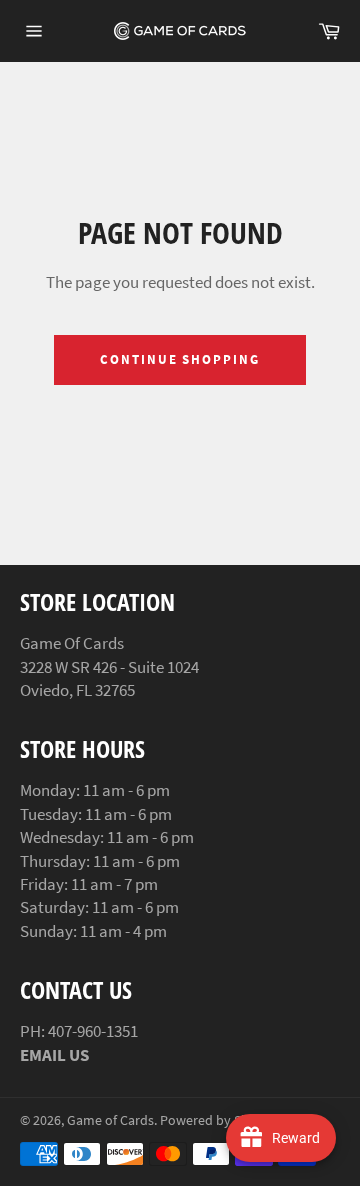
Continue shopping (180, 359)
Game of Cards (110, 1120)
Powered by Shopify (219, 1120)
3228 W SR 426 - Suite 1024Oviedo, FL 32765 (109, 678)
